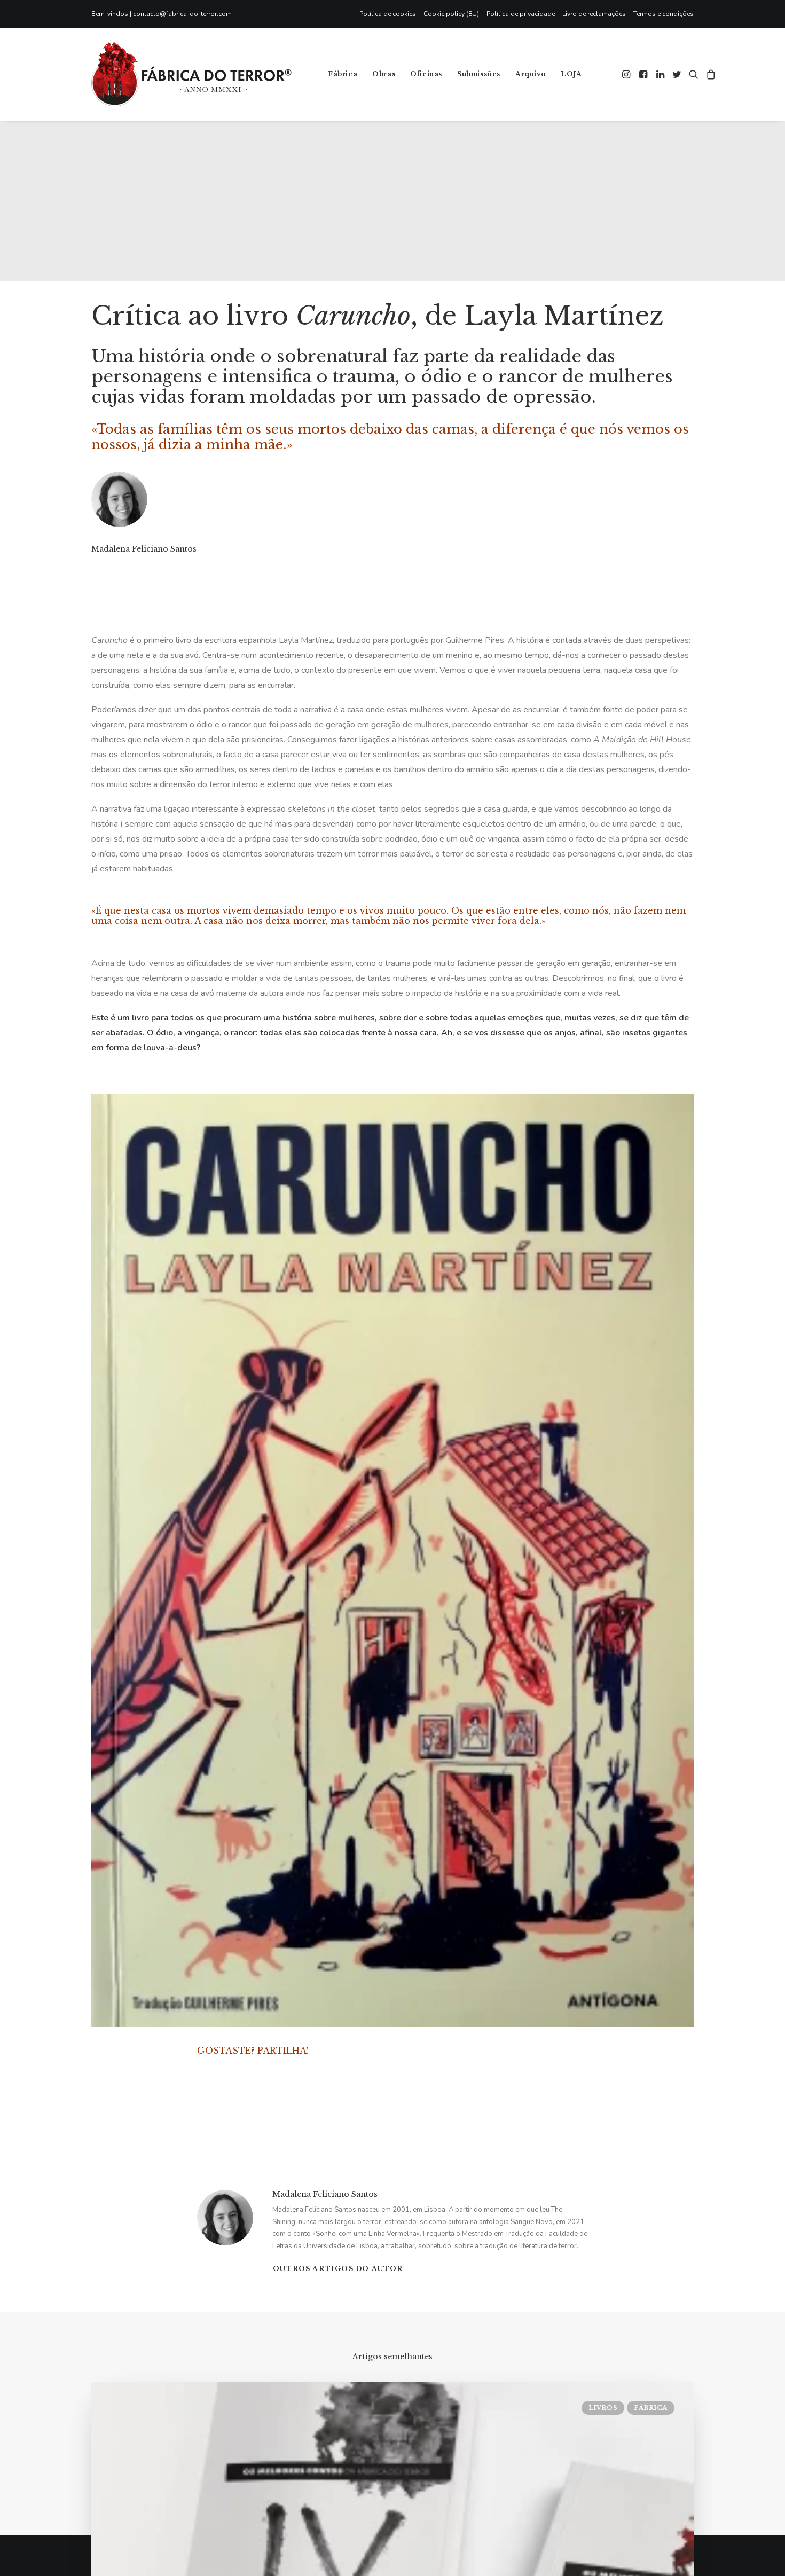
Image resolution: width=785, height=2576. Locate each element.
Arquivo (531, 74)
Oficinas (426, 74)
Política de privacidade (521, 14)
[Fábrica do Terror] (191, 74)
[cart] (709, 74)
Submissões (479, 74)
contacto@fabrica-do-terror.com (182, 14)
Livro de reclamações (594, 14)
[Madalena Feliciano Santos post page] (92, 570)
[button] (627, 74)
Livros (603, 2408)
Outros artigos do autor (338, 2269)
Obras (384, 74)
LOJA (571, 74)
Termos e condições (664, 14)
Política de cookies (388, 14)
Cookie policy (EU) (451, 14)
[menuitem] (390, 14)
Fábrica (343, 74)
